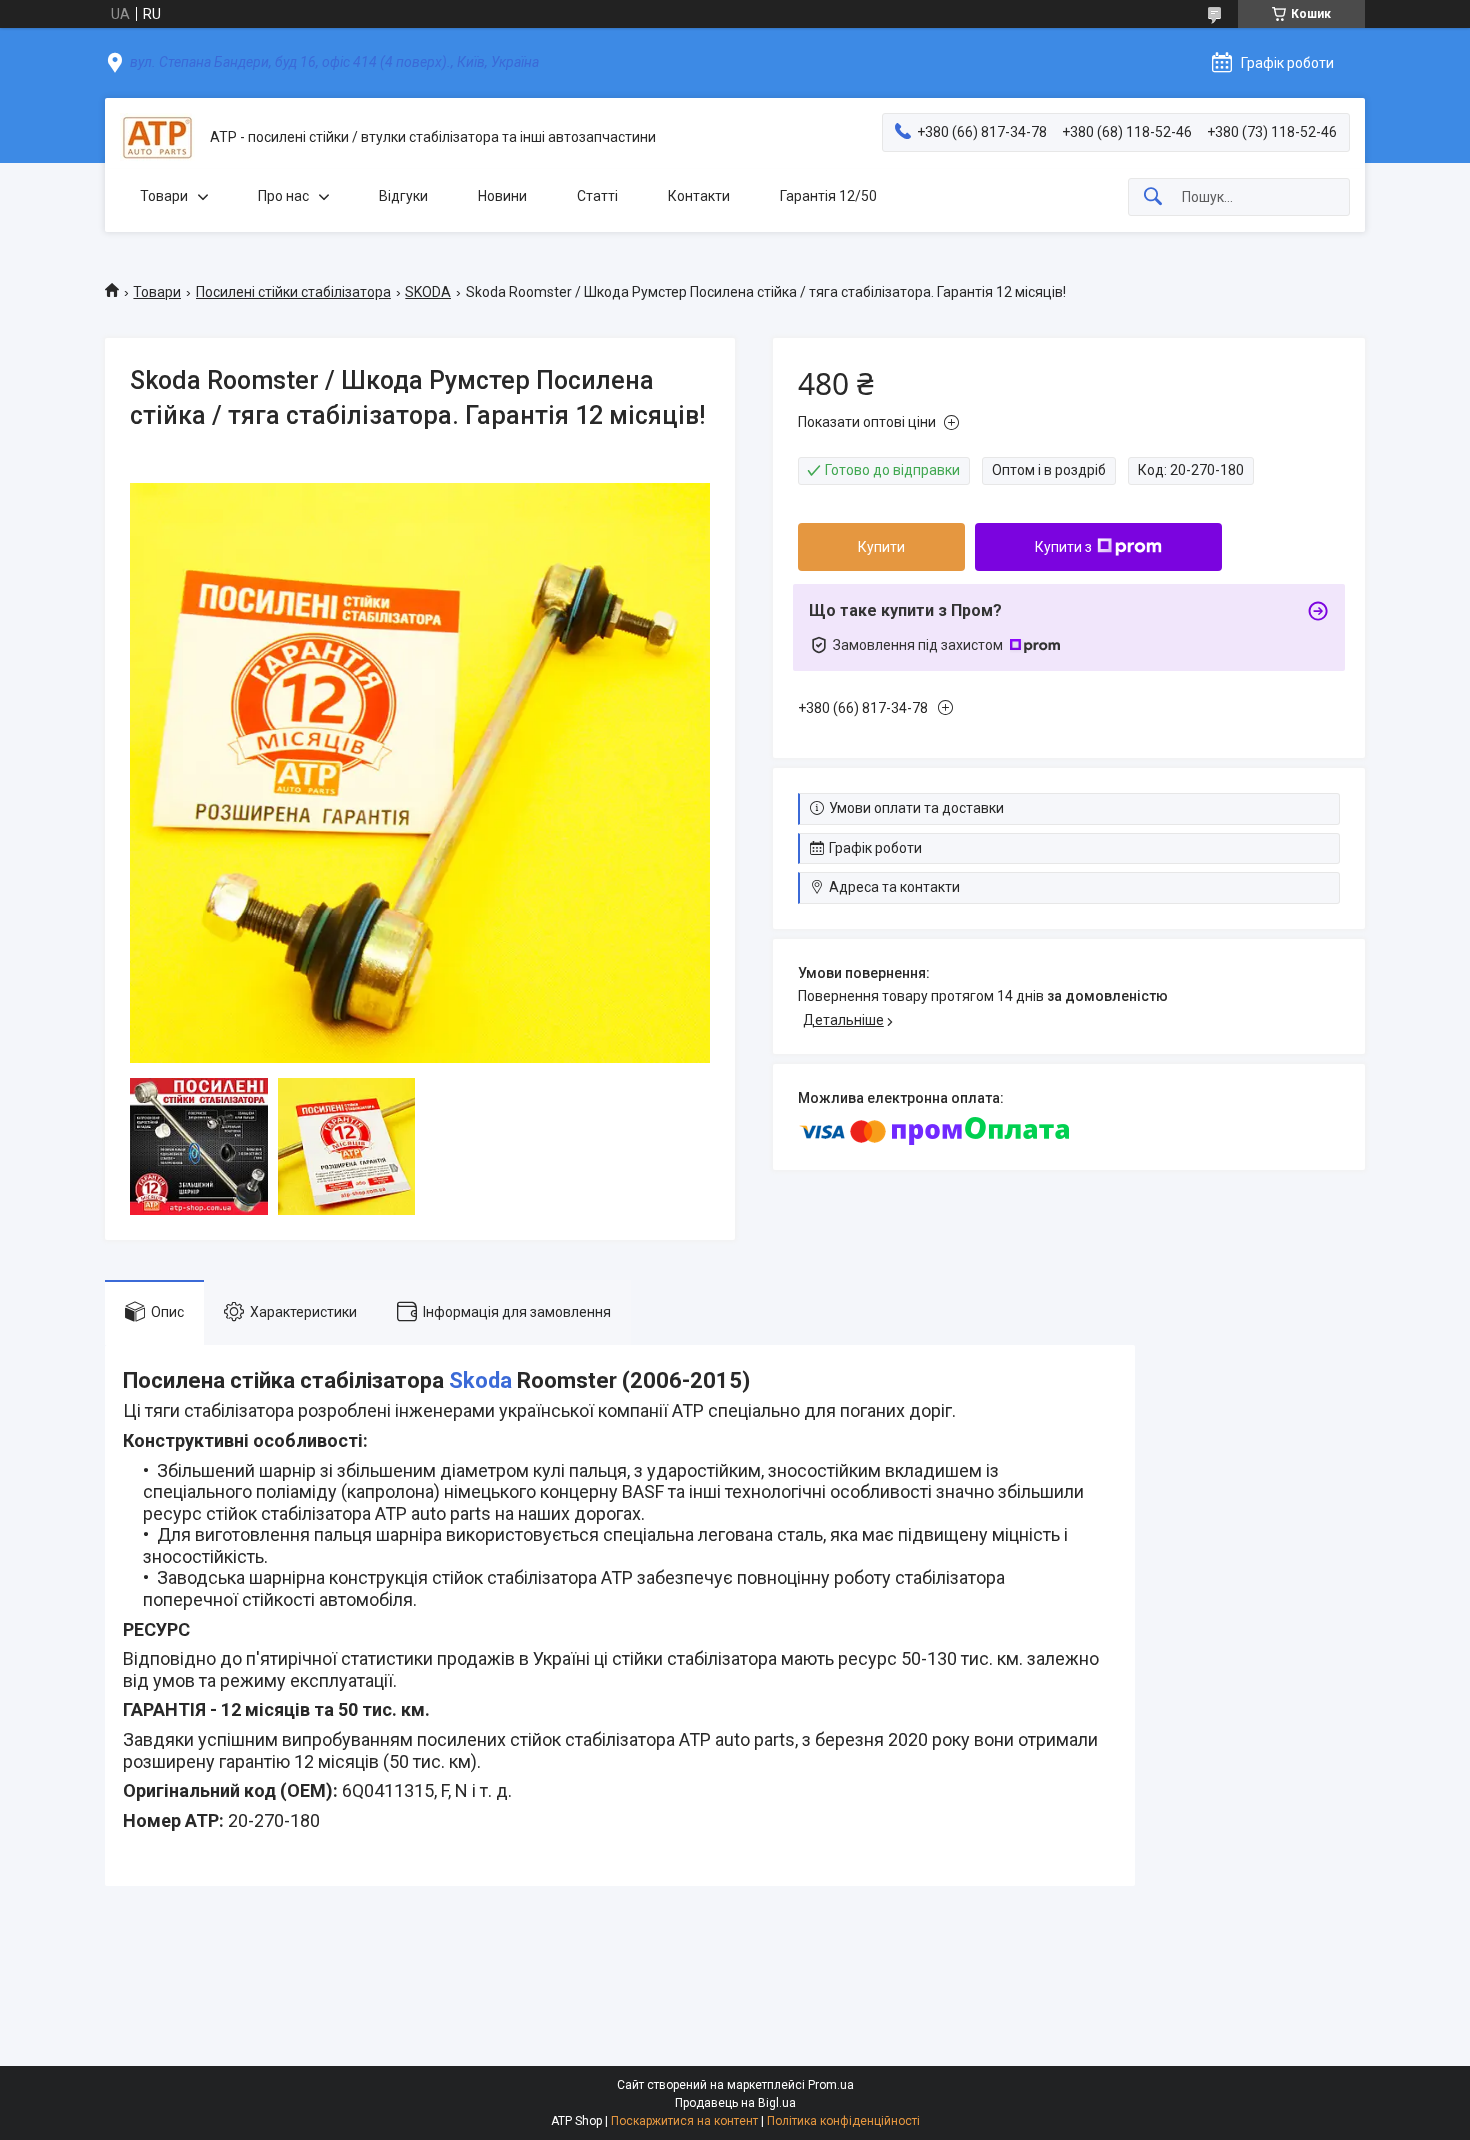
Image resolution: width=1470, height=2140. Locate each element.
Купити (881, 547)
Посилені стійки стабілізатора (293, 292)
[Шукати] (1153, 197)
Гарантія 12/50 (828, 196)
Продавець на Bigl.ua (735, 2103)
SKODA (428, 292)
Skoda (480, 1380)
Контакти (699, 196)
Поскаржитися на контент (684, 2121)
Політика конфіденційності (843, 2121)
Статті (597, 196)
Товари (164, 196)
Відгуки (403, 196)
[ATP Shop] (157, 137)
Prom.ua (831, 2085)
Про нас (283, 196)
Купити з (1063, 547)
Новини (502, 196)
